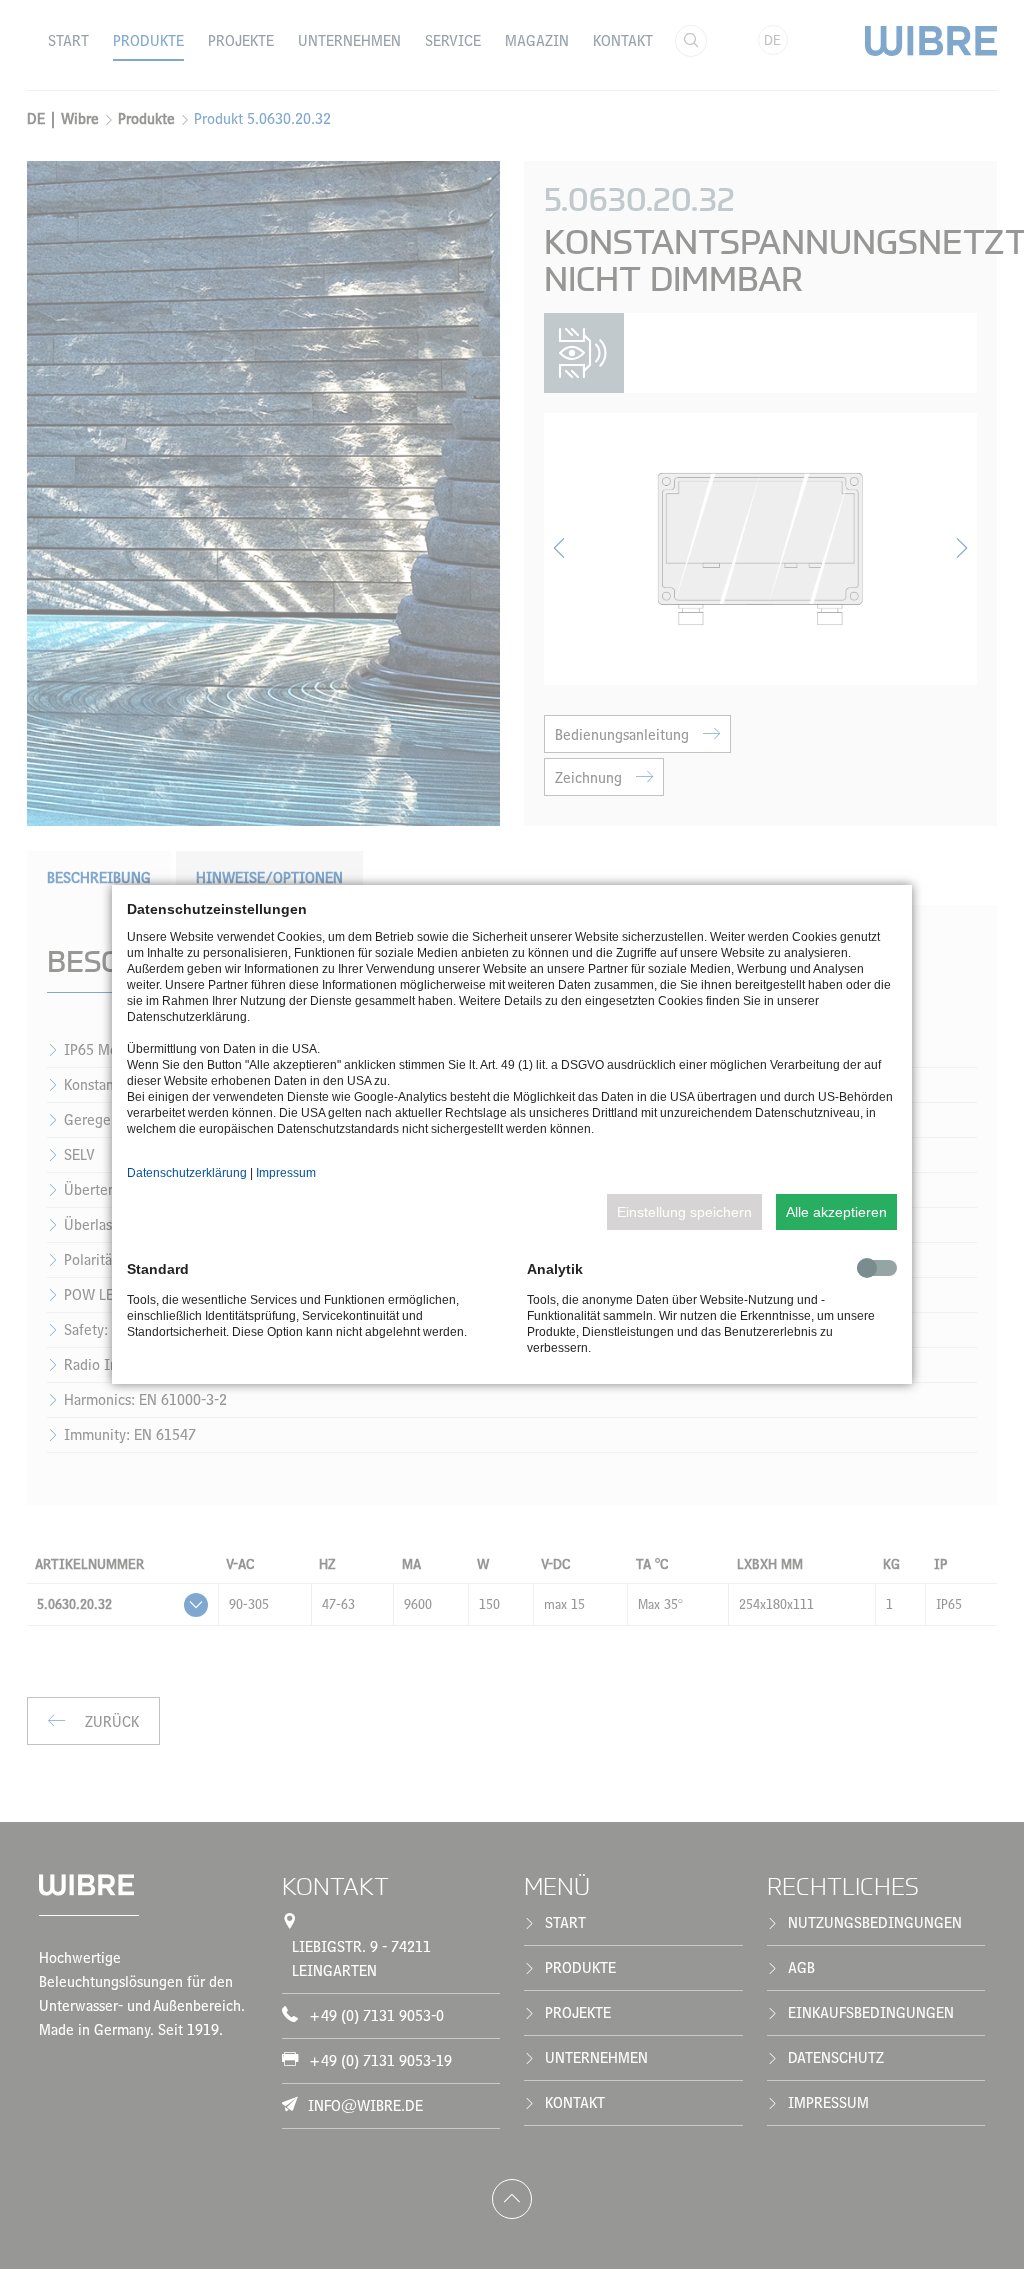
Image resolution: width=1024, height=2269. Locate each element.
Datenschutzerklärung (187, 1173)
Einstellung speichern (684, 1212)
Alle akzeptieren (836, 1212)
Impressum (286, 1173)
